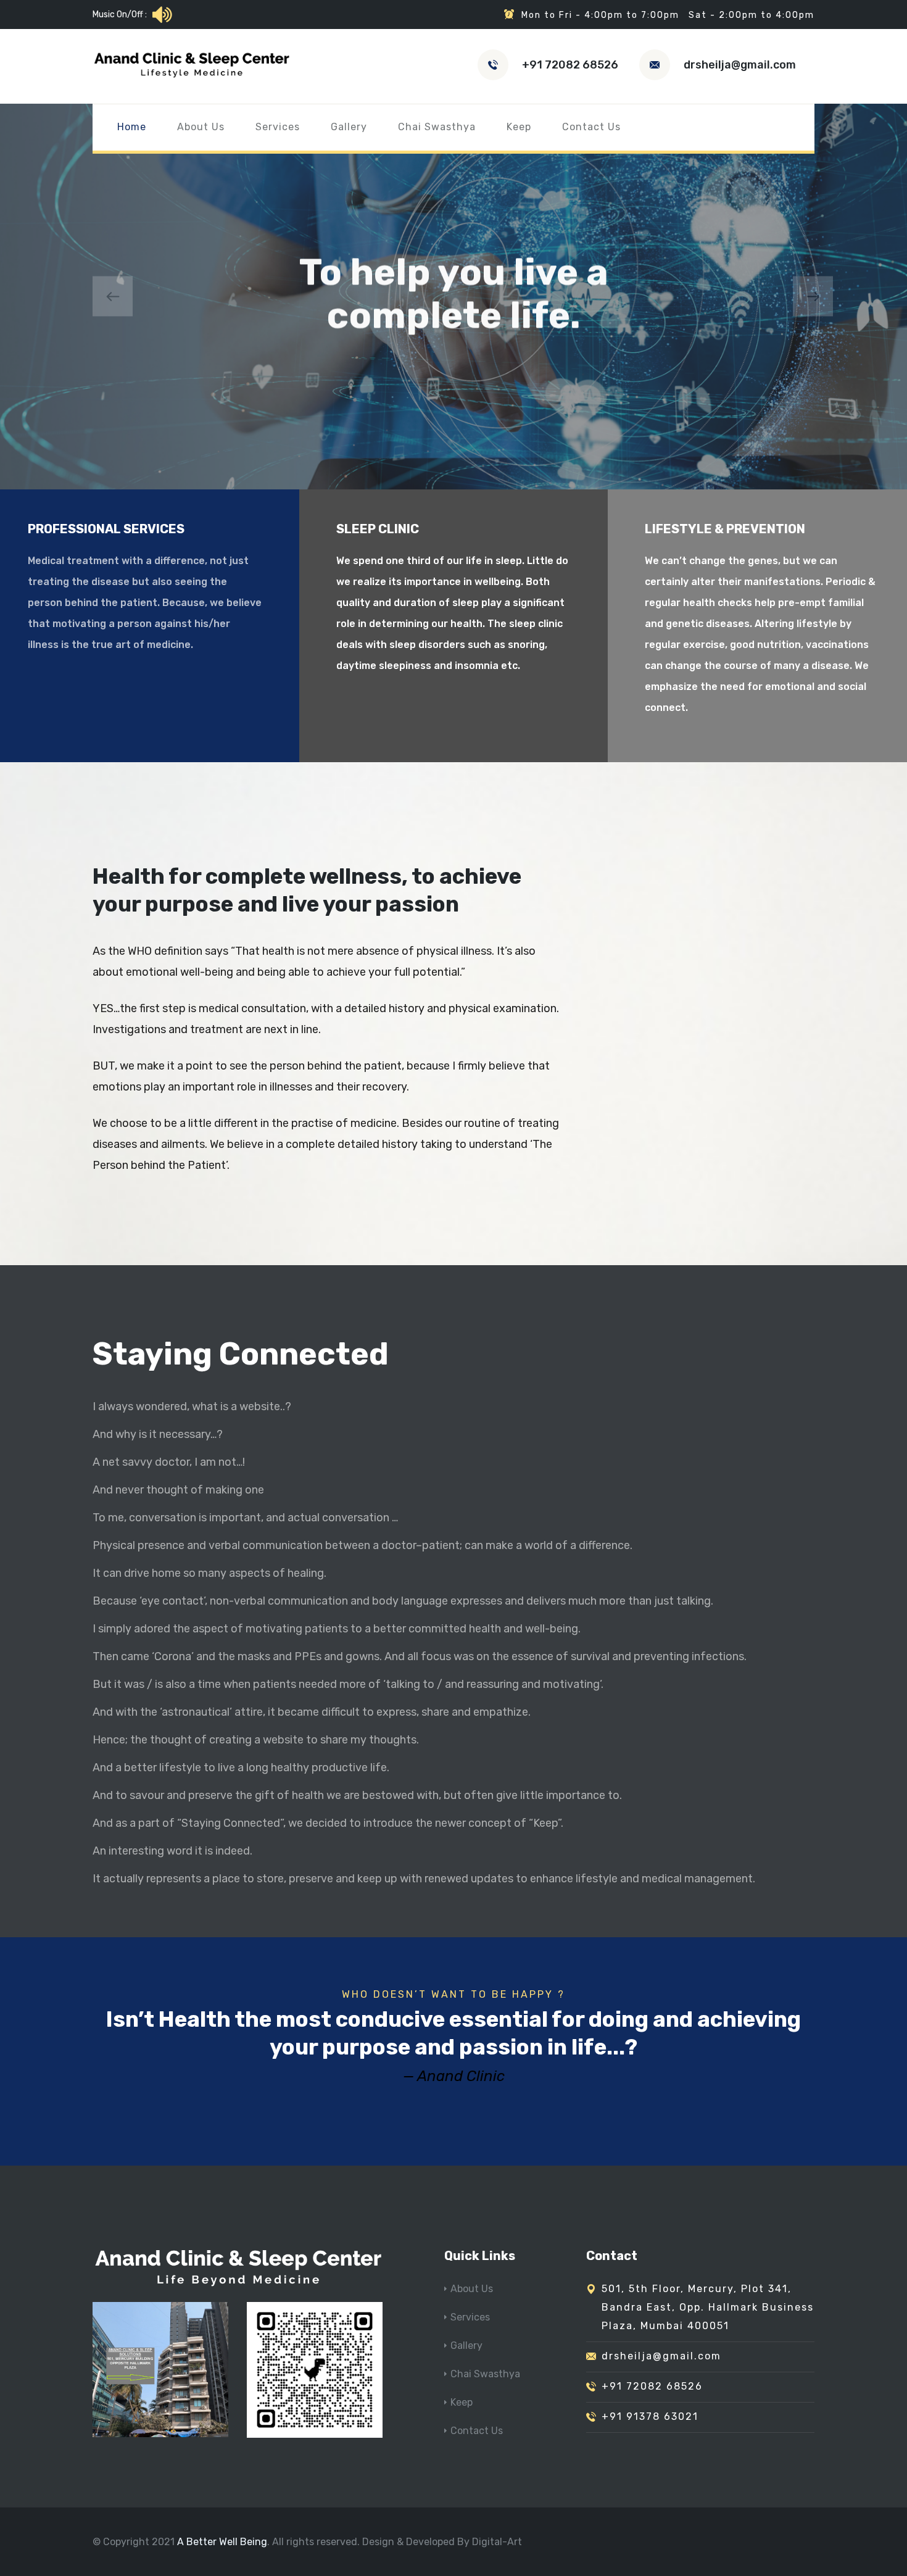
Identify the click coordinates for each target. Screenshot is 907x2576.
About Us (201, 127)
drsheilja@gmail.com (740, 65)
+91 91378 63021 (650, 2416)
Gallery (349, 127)
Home (132, 127)
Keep (519, 127)
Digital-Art (497, 2542)
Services (278, 127)
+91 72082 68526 (570, 65)
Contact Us (591, 127)
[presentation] (113, 297)
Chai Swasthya (437, 127)
